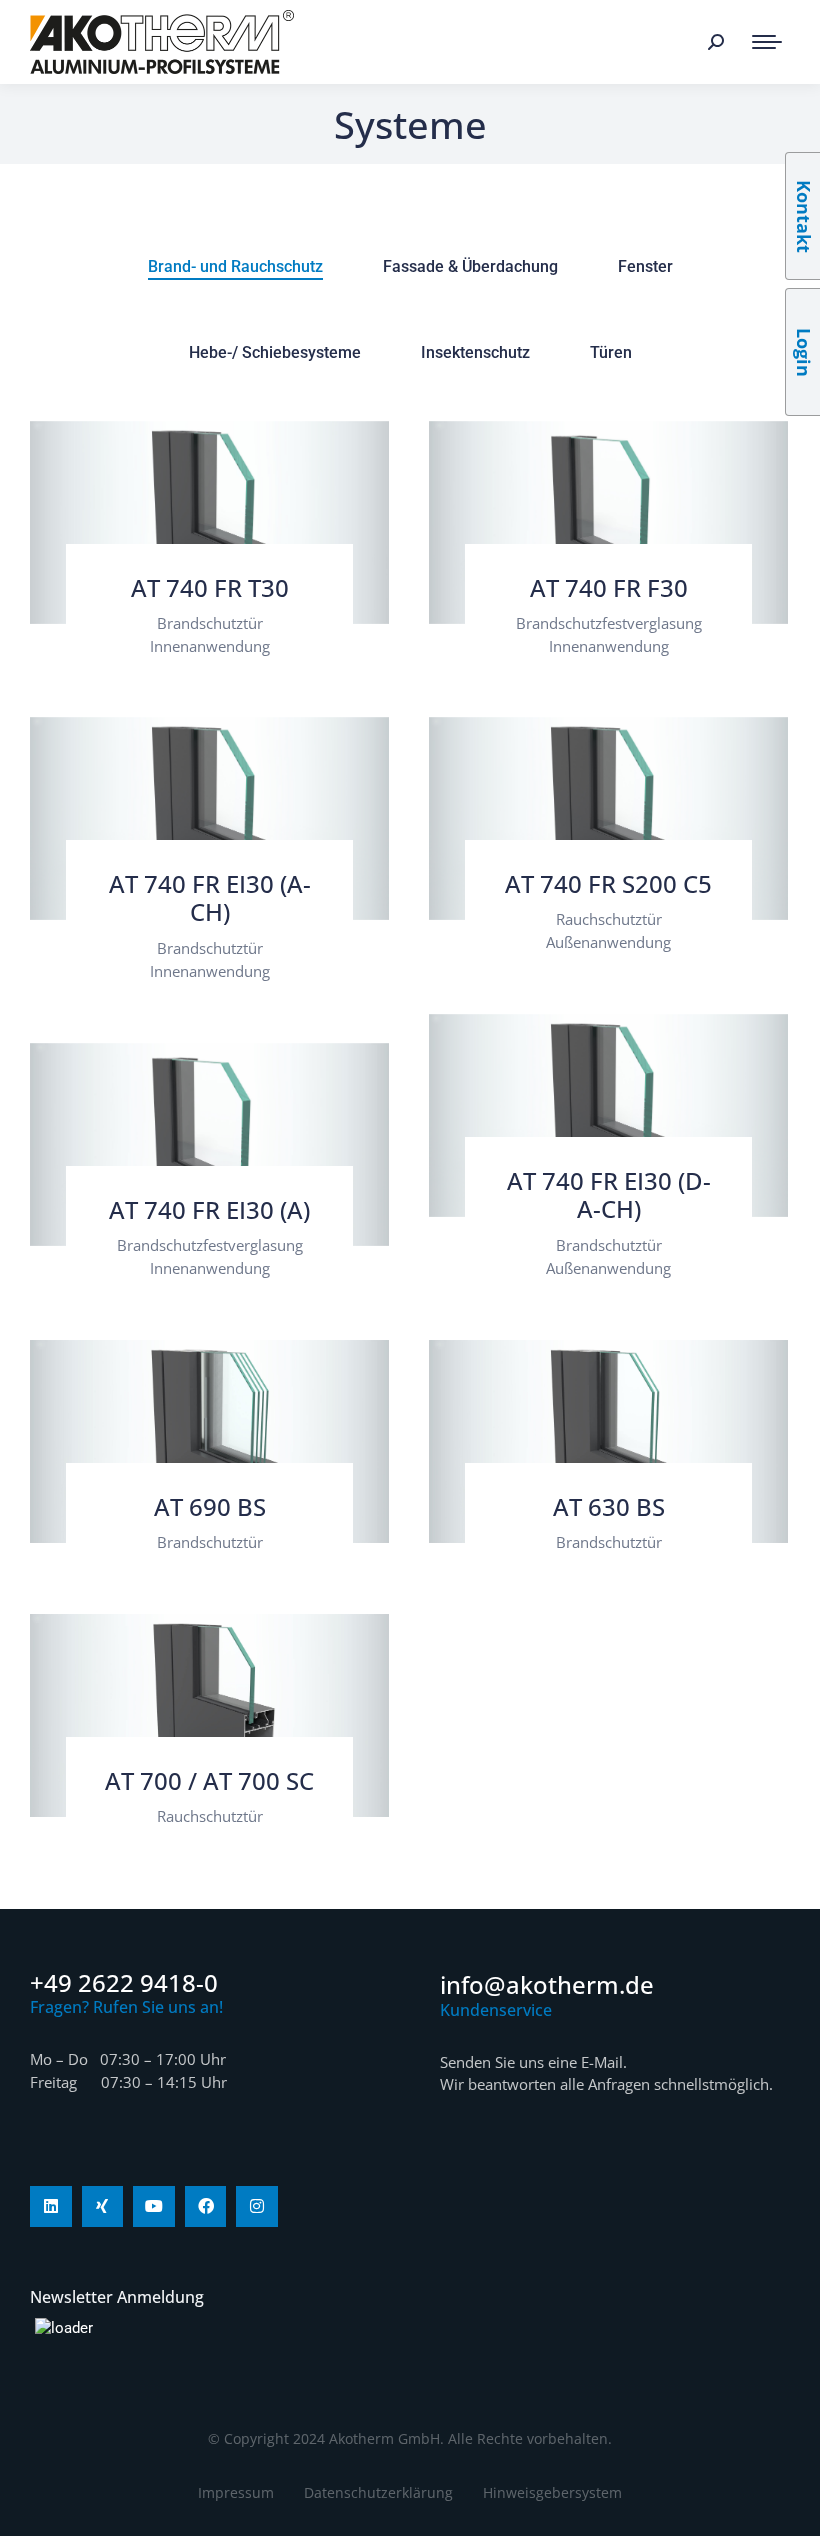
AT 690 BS (210, 1506)
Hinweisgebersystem (552, 2492)
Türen (611, 352)
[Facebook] (206, 2207)
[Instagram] (257, 2207)
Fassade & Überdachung (470, 266)
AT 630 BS (609, 1506)
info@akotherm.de (547, 1984)
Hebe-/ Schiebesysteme (275, 352)
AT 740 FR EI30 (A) (209, 1209)
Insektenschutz (475, 352)
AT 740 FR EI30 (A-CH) (210, 898)
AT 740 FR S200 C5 (608, 883)
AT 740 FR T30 (210, 587)
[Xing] (103, 2207)
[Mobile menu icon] (767, 42)
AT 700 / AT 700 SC (209, 1780)
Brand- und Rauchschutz (235, 266)
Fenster (645, 266)
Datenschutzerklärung (378, 2492)
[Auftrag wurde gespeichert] (209, 522)
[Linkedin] (51, 2207)
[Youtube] (154, 2207)
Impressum (236, 2492)
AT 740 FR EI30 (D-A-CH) (609, 1195)
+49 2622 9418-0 (124, 1982)
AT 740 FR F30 (609, 587)
